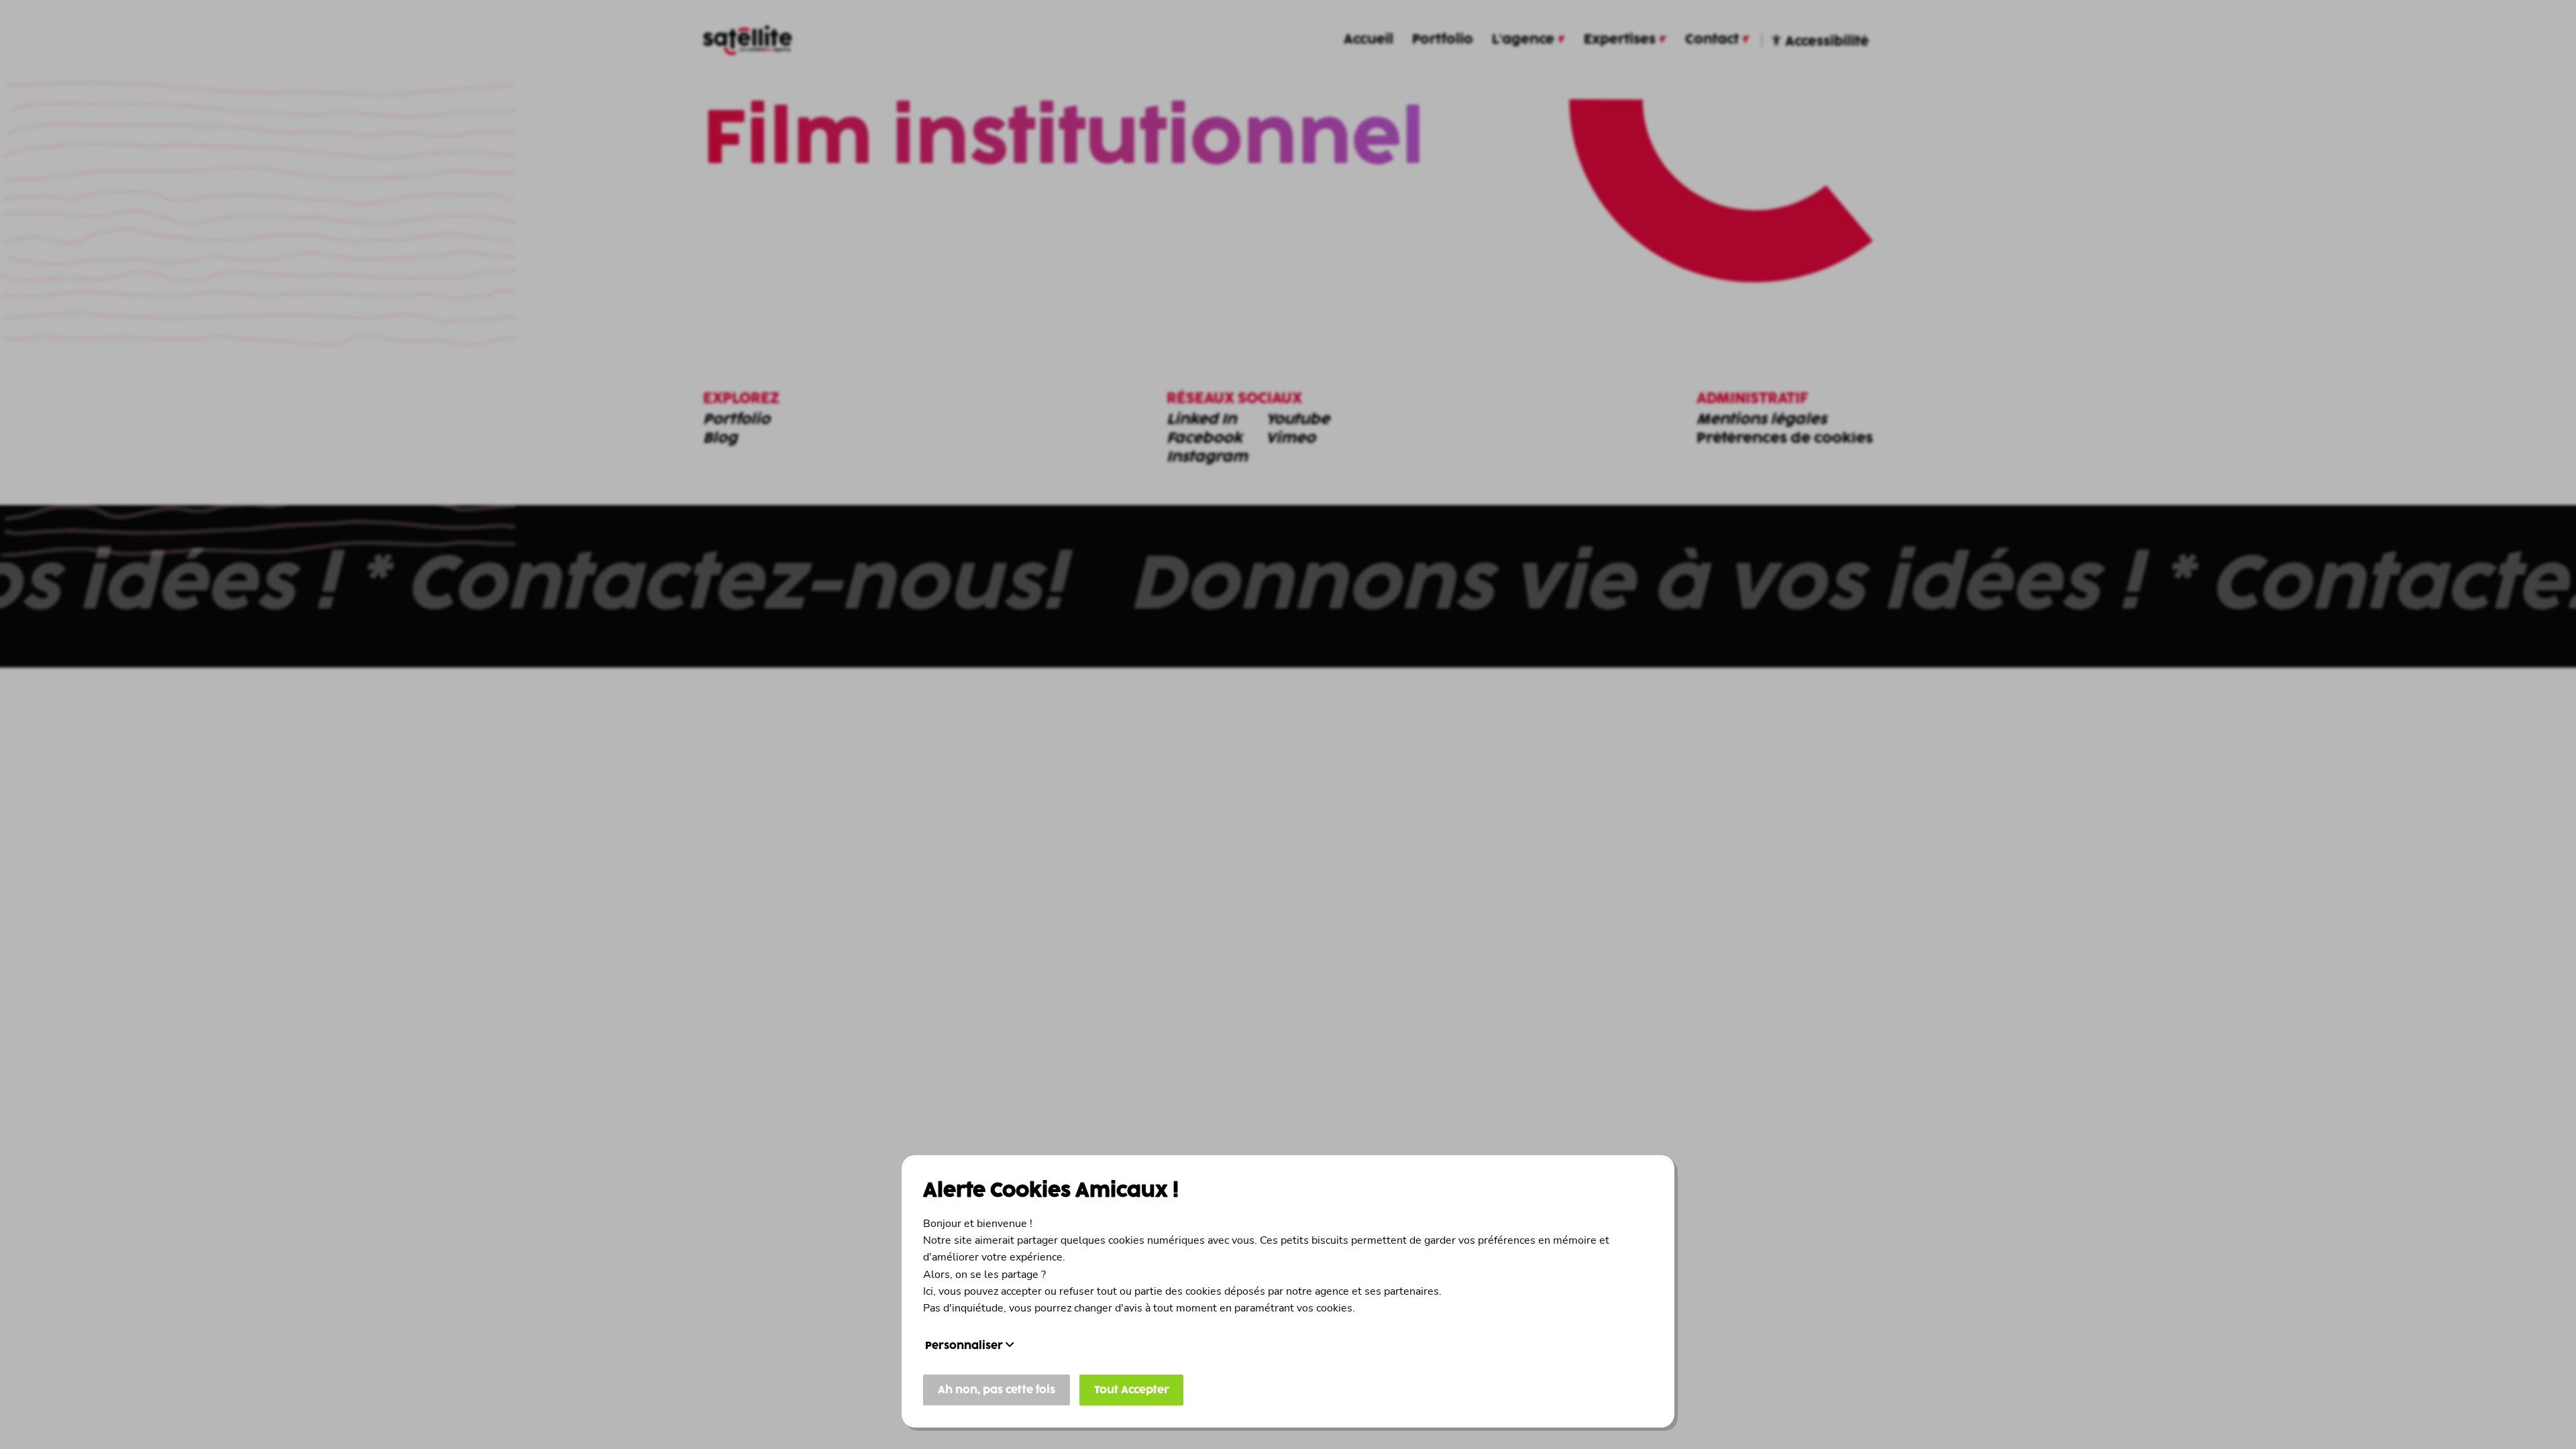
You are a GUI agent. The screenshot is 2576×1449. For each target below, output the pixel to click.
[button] (1288, 586)
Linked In (1201, 420)
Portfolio (1443, 40)
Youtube (1298, 420)
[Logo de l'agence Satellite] (747, 40)
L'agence (1523, 40)
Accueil (1368, 40)
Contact (1712, 40)
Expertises (1620, 40)
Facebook (1204, 439)
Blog (720, 439)
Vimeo (1291, 439)
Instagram (1207, 458)
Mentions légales (1762, 420)
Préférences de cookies (1785, 439)
